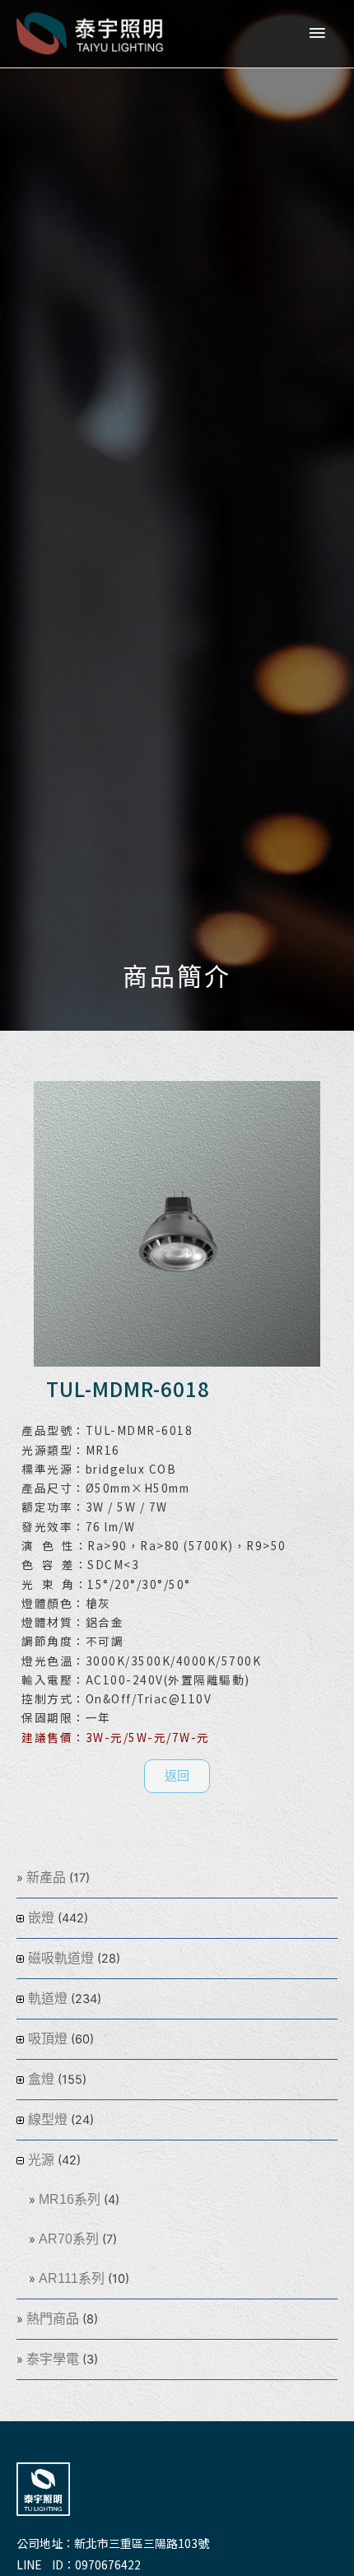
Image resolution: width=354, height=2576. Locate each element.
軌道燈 (48, 1998)
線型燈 (48, 2119)
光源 (41, 2160)
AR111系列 (72, 2278)
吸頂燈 (48, 2039)
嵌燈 (41, 1918)
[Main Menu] (317, 34)
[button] (177, 1776)
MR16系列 (70, 2199)
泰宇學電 (53, 2359)
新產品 (46, 1877)
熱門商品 (53, 2319)
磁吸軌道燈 (61, 1958)
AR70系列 (69, 2239)
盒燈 (41, 2079)
